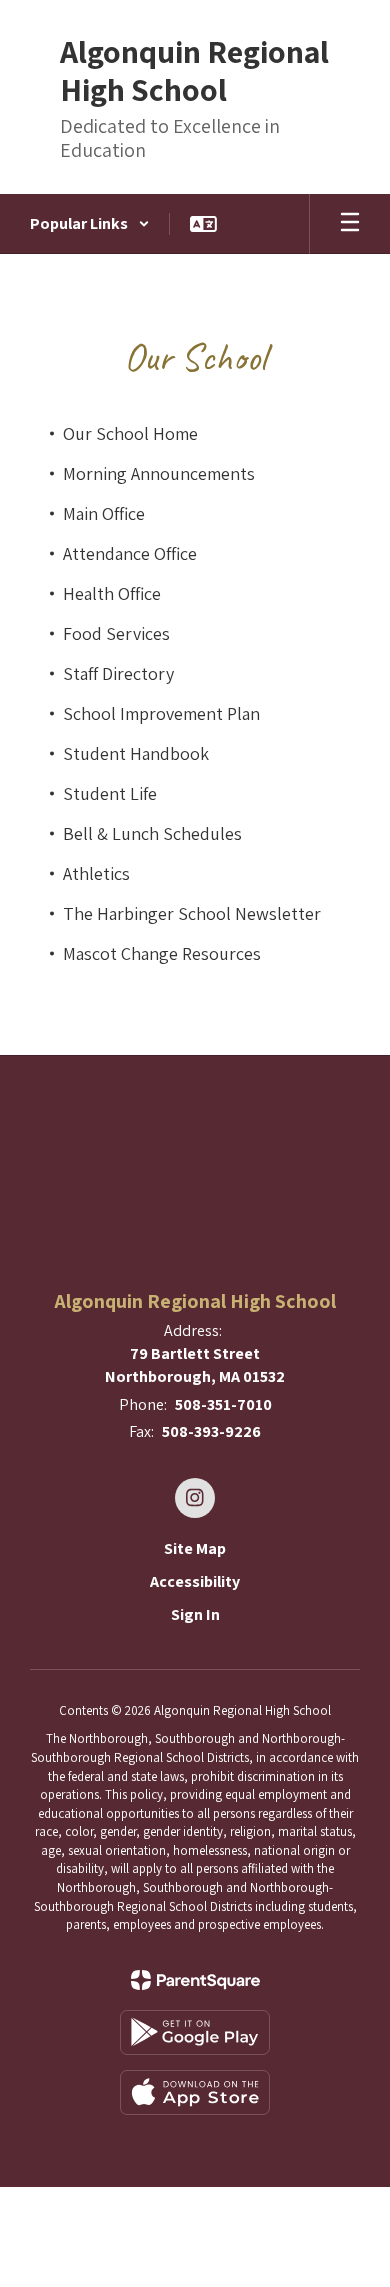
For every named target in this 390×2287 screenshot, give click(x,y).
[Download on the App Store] (195, 2092)
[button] (90, 224)
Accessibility (195, 1581)
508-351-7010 (223, 1404)
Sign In (195, 1614)
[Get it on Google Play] (195, 2032)
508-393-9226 (211, 1431)
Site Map (195, 1548)
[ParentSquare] (195, 1980)
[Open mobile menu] (350, 224)
